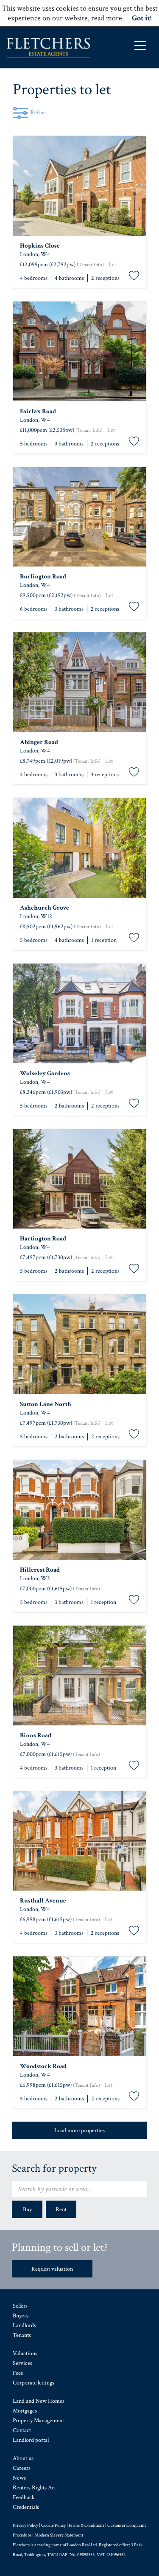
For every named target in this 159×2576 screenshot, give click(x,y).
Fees (18, 2373)
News (19, 2478)
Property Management (38, 2421)
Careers (22, 2468)
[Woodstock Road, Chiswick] (79, 2006)
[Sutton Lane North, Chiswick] (79, 1344)
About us (23, 2458)
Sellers (20, 2306)
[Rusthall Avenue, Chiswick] (79, 1841)
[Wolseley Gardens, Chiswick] (79, 1013)
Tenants (22, 2335)
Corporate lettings (33, 2383)
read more (107, 18)
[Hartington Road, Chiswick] (79, 1179)
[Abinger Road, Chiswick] (79, 682)
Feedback (24, 2497)
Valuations (25, 2353)
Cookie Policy (53, 2525)
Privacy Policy (25, 2525)
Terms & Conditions (86, 2525)
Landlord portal (31, 2440)
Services (22, 2363)
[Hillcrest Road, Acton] (79, 1510)
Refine (38, 113)
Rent (61, 2210)
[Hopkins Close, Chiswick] (79, 186)
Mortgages (25, 2411)
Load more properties (79, 2131)
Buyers (21, 2316)
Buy (27, 2210)
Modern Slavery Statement (59, 2535)
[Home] (48, 48)
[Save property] (134, 276)
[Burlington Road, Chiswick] (79, 517)
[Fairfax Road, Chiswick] (79, 351)
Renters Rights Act (34, 2488)
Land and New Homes (39, 2401)
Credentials (26, 2507)
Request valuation (52, 2269)
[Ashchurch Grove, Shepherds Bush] (79, 848)
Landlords (24, 2325)
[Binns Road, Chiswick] (79, 1676)
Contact (22, 2430)
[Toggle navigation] (140, 45)
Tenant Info (90, 265)
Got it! (142, 18)
